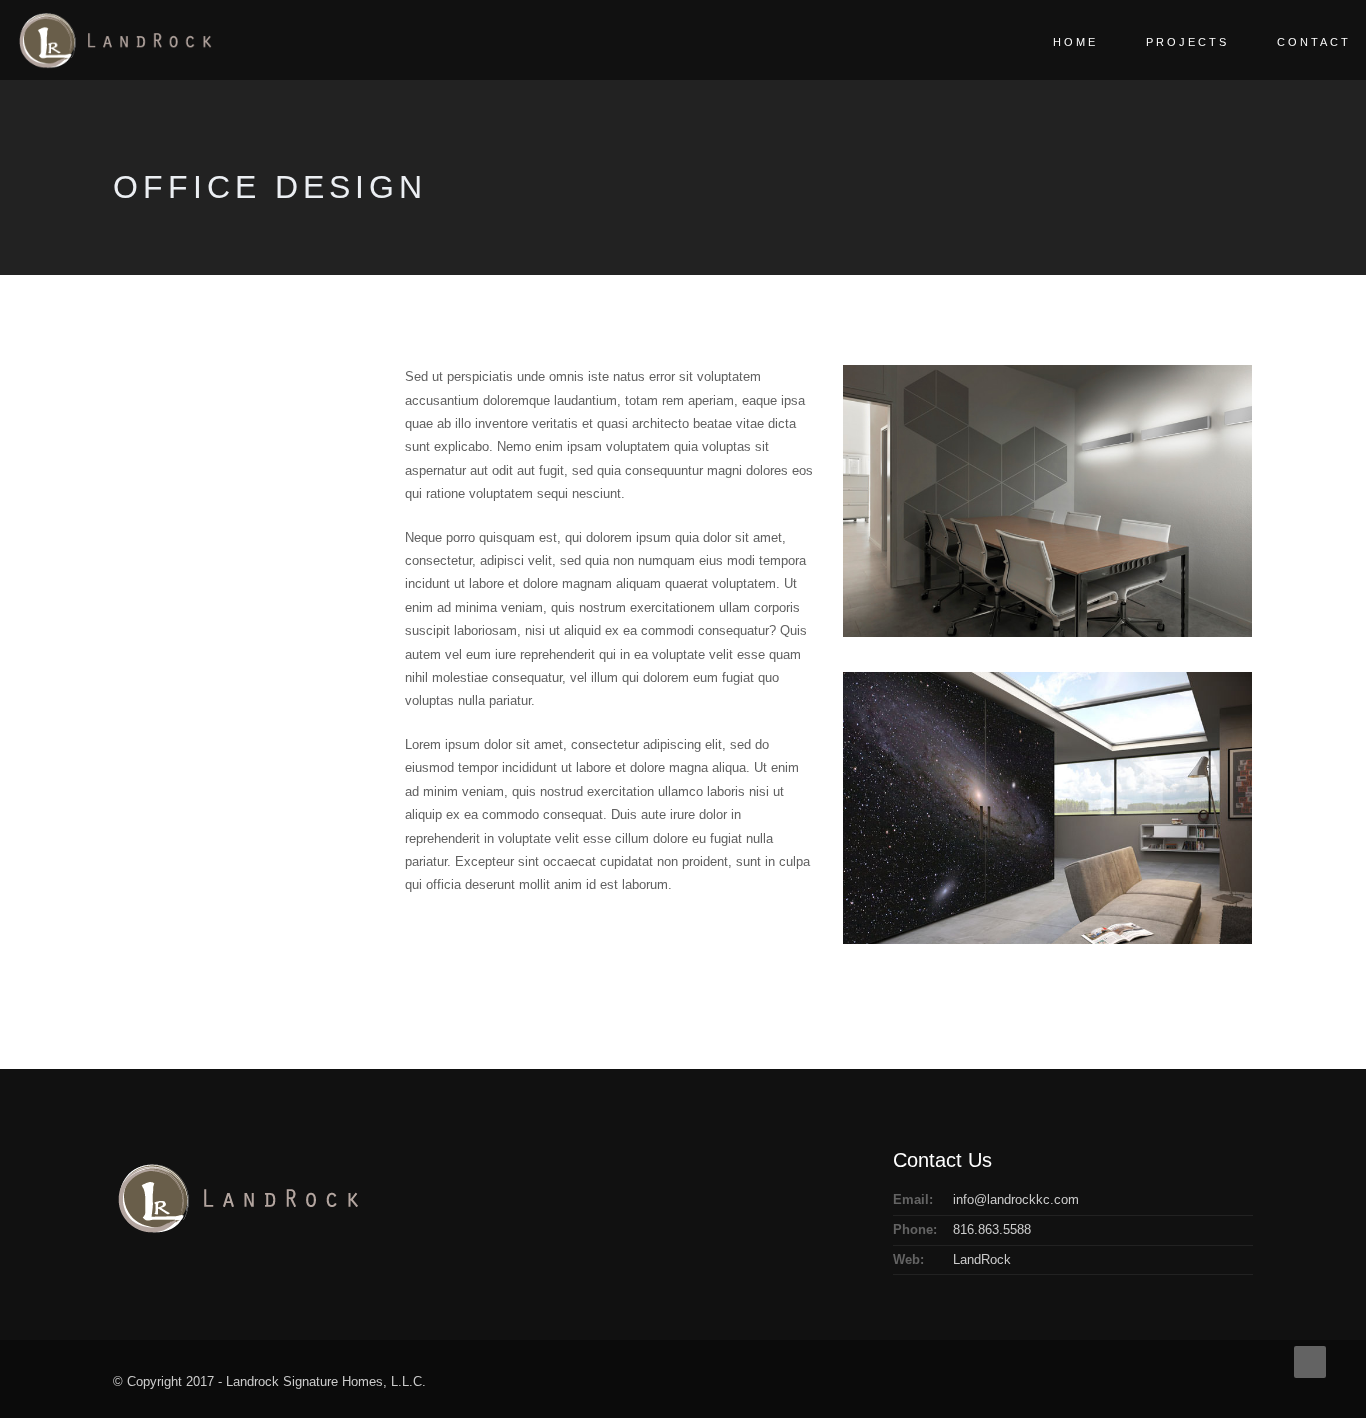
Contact (1314, 42)
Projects (1187, 42)
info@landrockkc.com (1016, 1199)
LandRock (982, 1259)
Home (1075, 42)
